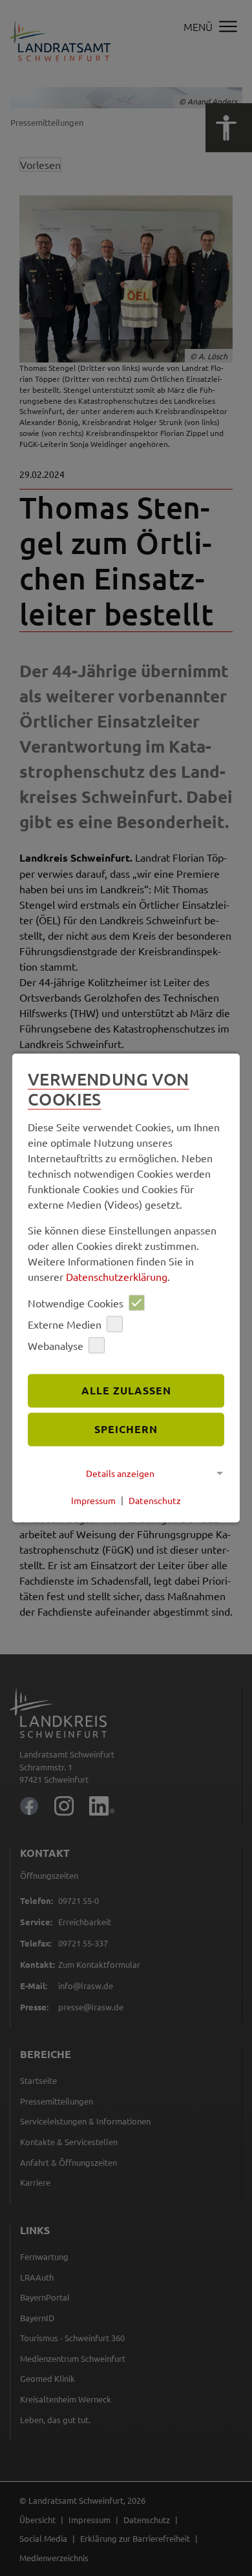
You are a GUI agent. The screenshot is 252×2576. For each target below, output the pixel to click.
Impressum (93, 1500)
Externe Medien (65, 1324)
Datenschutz (155, 1500)
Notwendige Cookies (76, 1303)
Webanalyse (56, 1345)
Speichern (126, 1429)
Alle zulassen (126, 1391)
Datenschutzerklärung (117, 1277)
